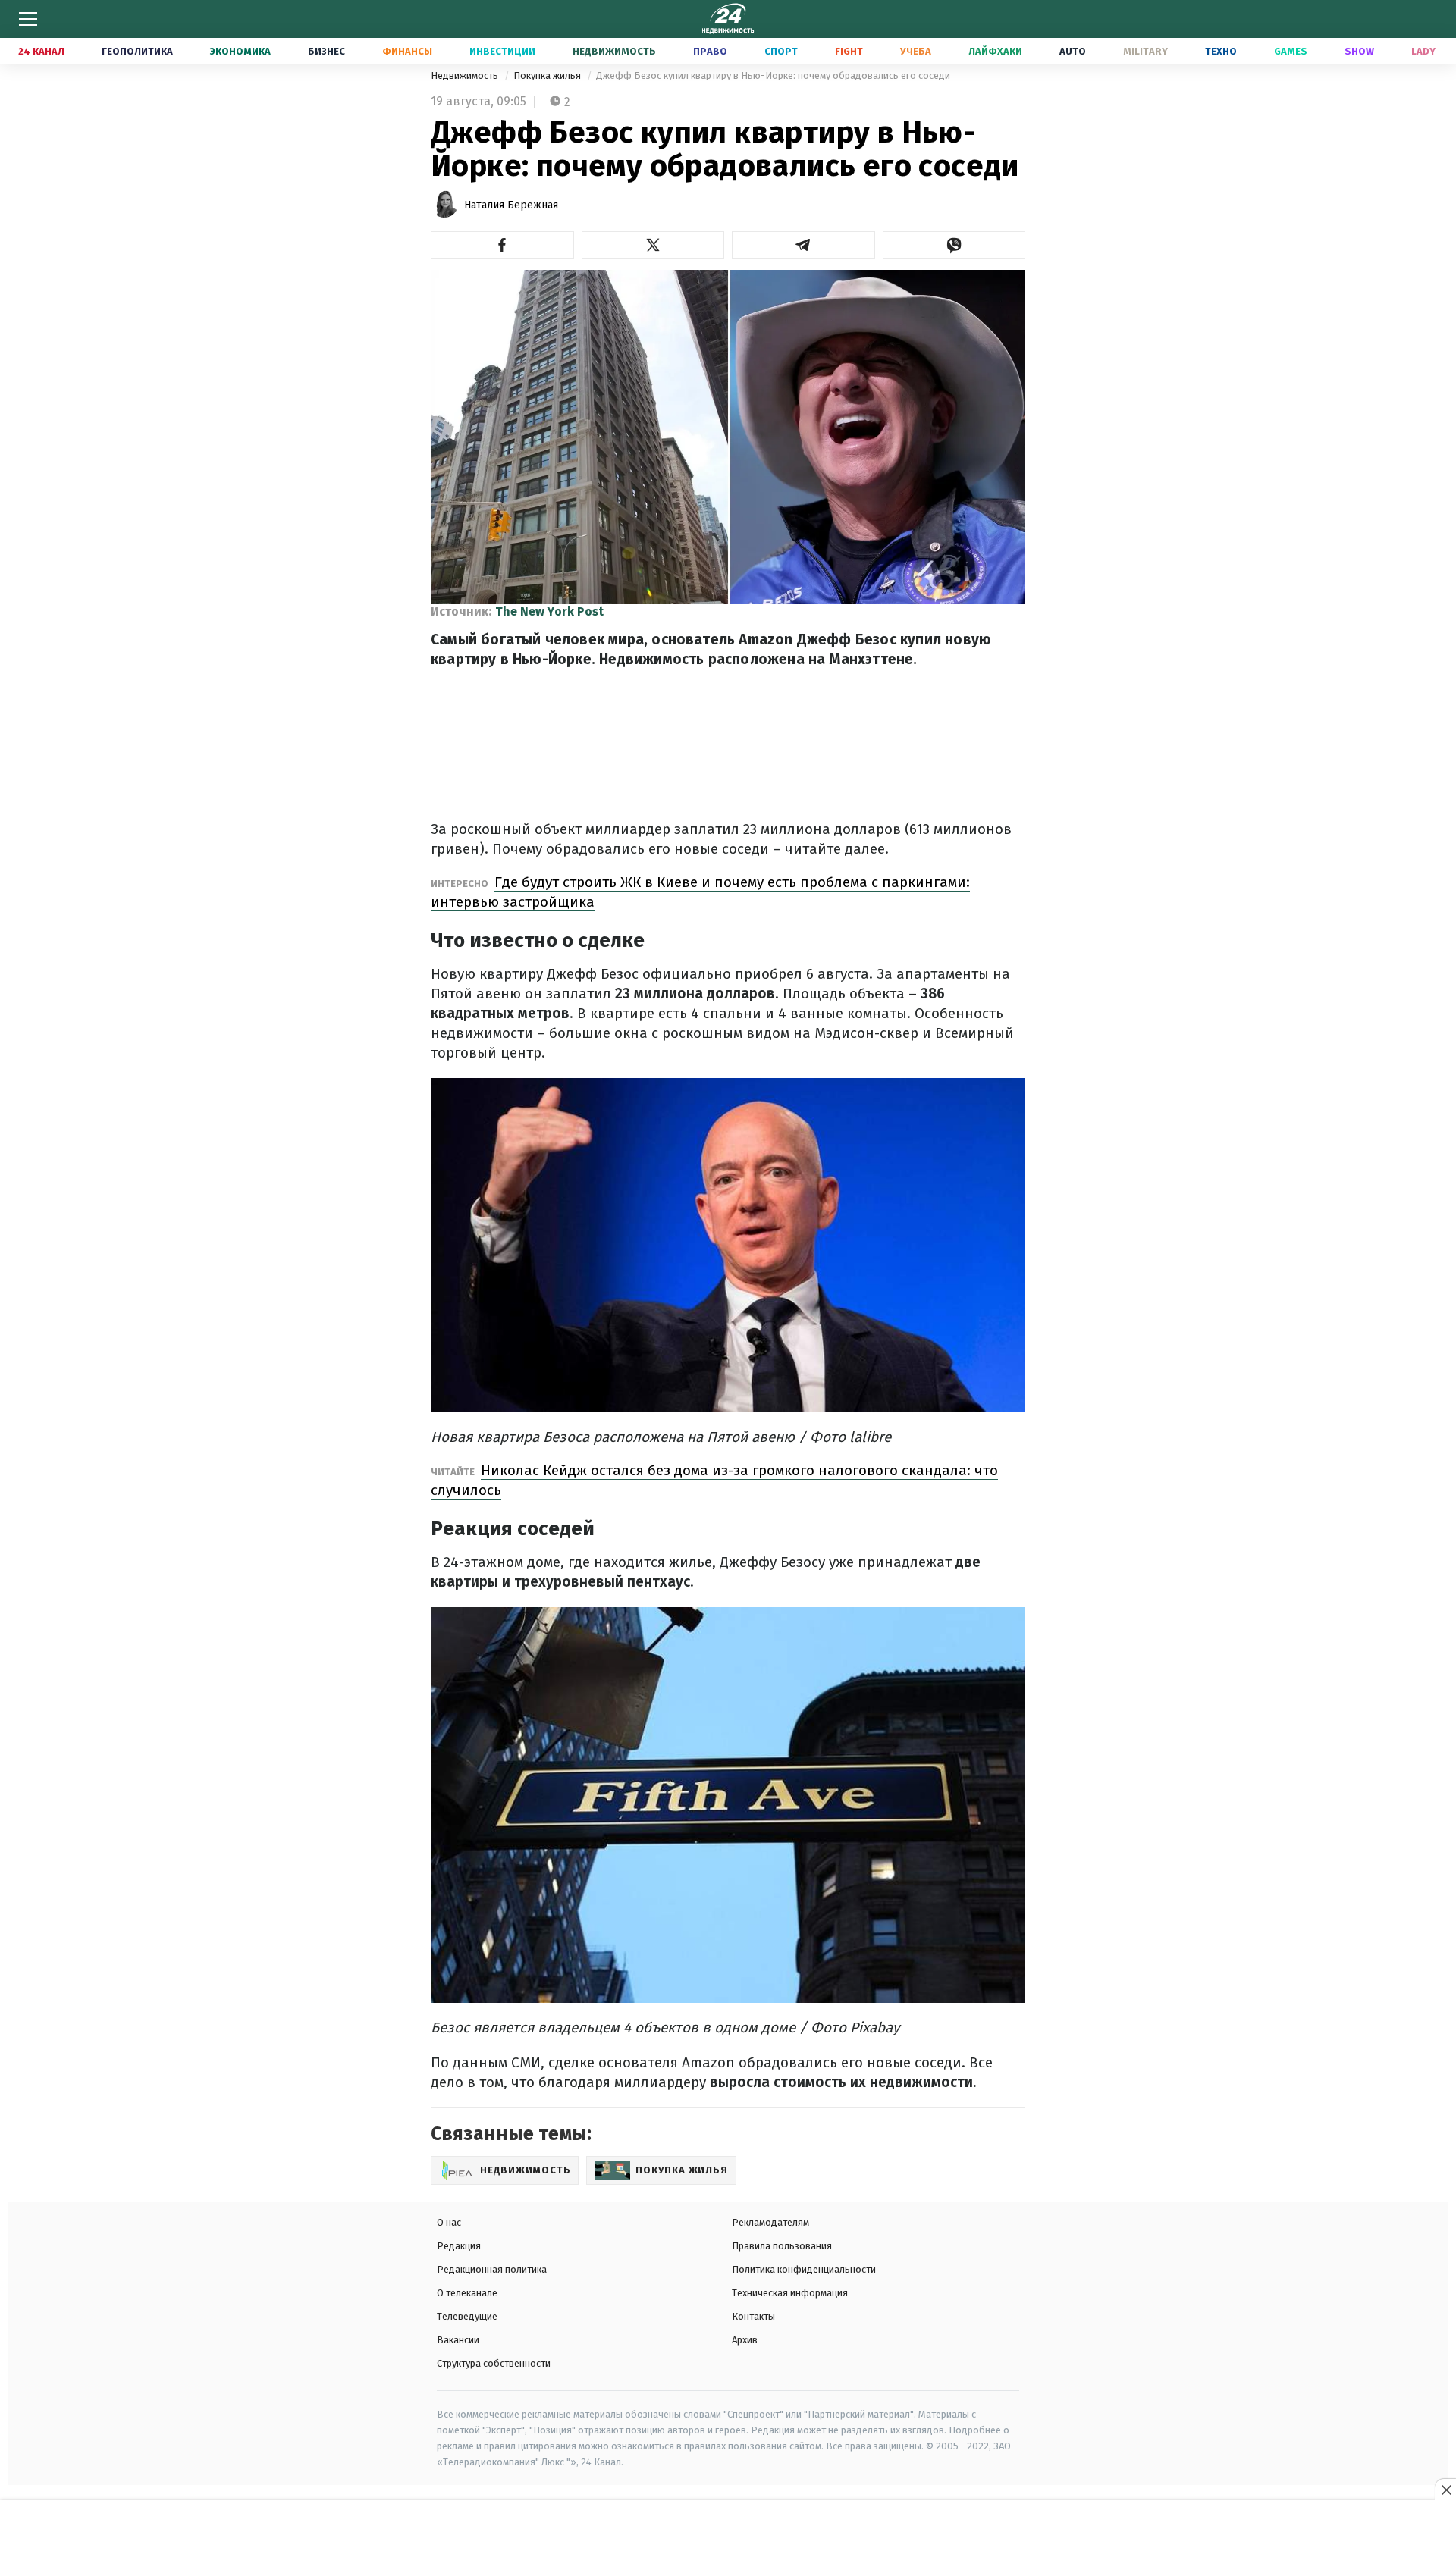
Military (1145, 51)
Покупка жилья (548, 75)
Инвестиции (502, 51)
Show (1359, 51)
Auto (1073, 51)
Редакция (459, 2246)
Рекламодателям (770, 2222)
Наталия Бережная (511, 205)
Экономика (240, 51)
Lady (1423, 51)
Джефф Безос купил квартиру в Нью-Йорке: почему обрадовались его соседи (773, 75)
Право (710, 51)
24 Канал (41, 51)
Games (1291, 51)
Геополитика (137, 51)
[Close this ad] (1445, 2490)
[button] (502, 245)
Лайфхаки (995, 51)
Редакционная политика (492, 2269)
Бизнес (326, 51)
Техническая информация (790, 2293)
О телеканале (467, 2293)
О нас (449, 2222)
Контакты (753, 2316)
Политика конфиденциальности (804, 2269)
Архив (745, 2340)
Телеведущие (467, 2316)
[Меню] (28, 19)
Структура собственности (494, 2363)
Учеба (916, 51)
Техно (1221, 51)
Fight (849, 51)
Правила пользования (782, 2246)
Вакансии (458, 2340)
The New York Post (549, 611)
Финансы (407, 51)
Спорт (781, 51)
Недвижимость (614, 51)
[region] (728, 2539)
